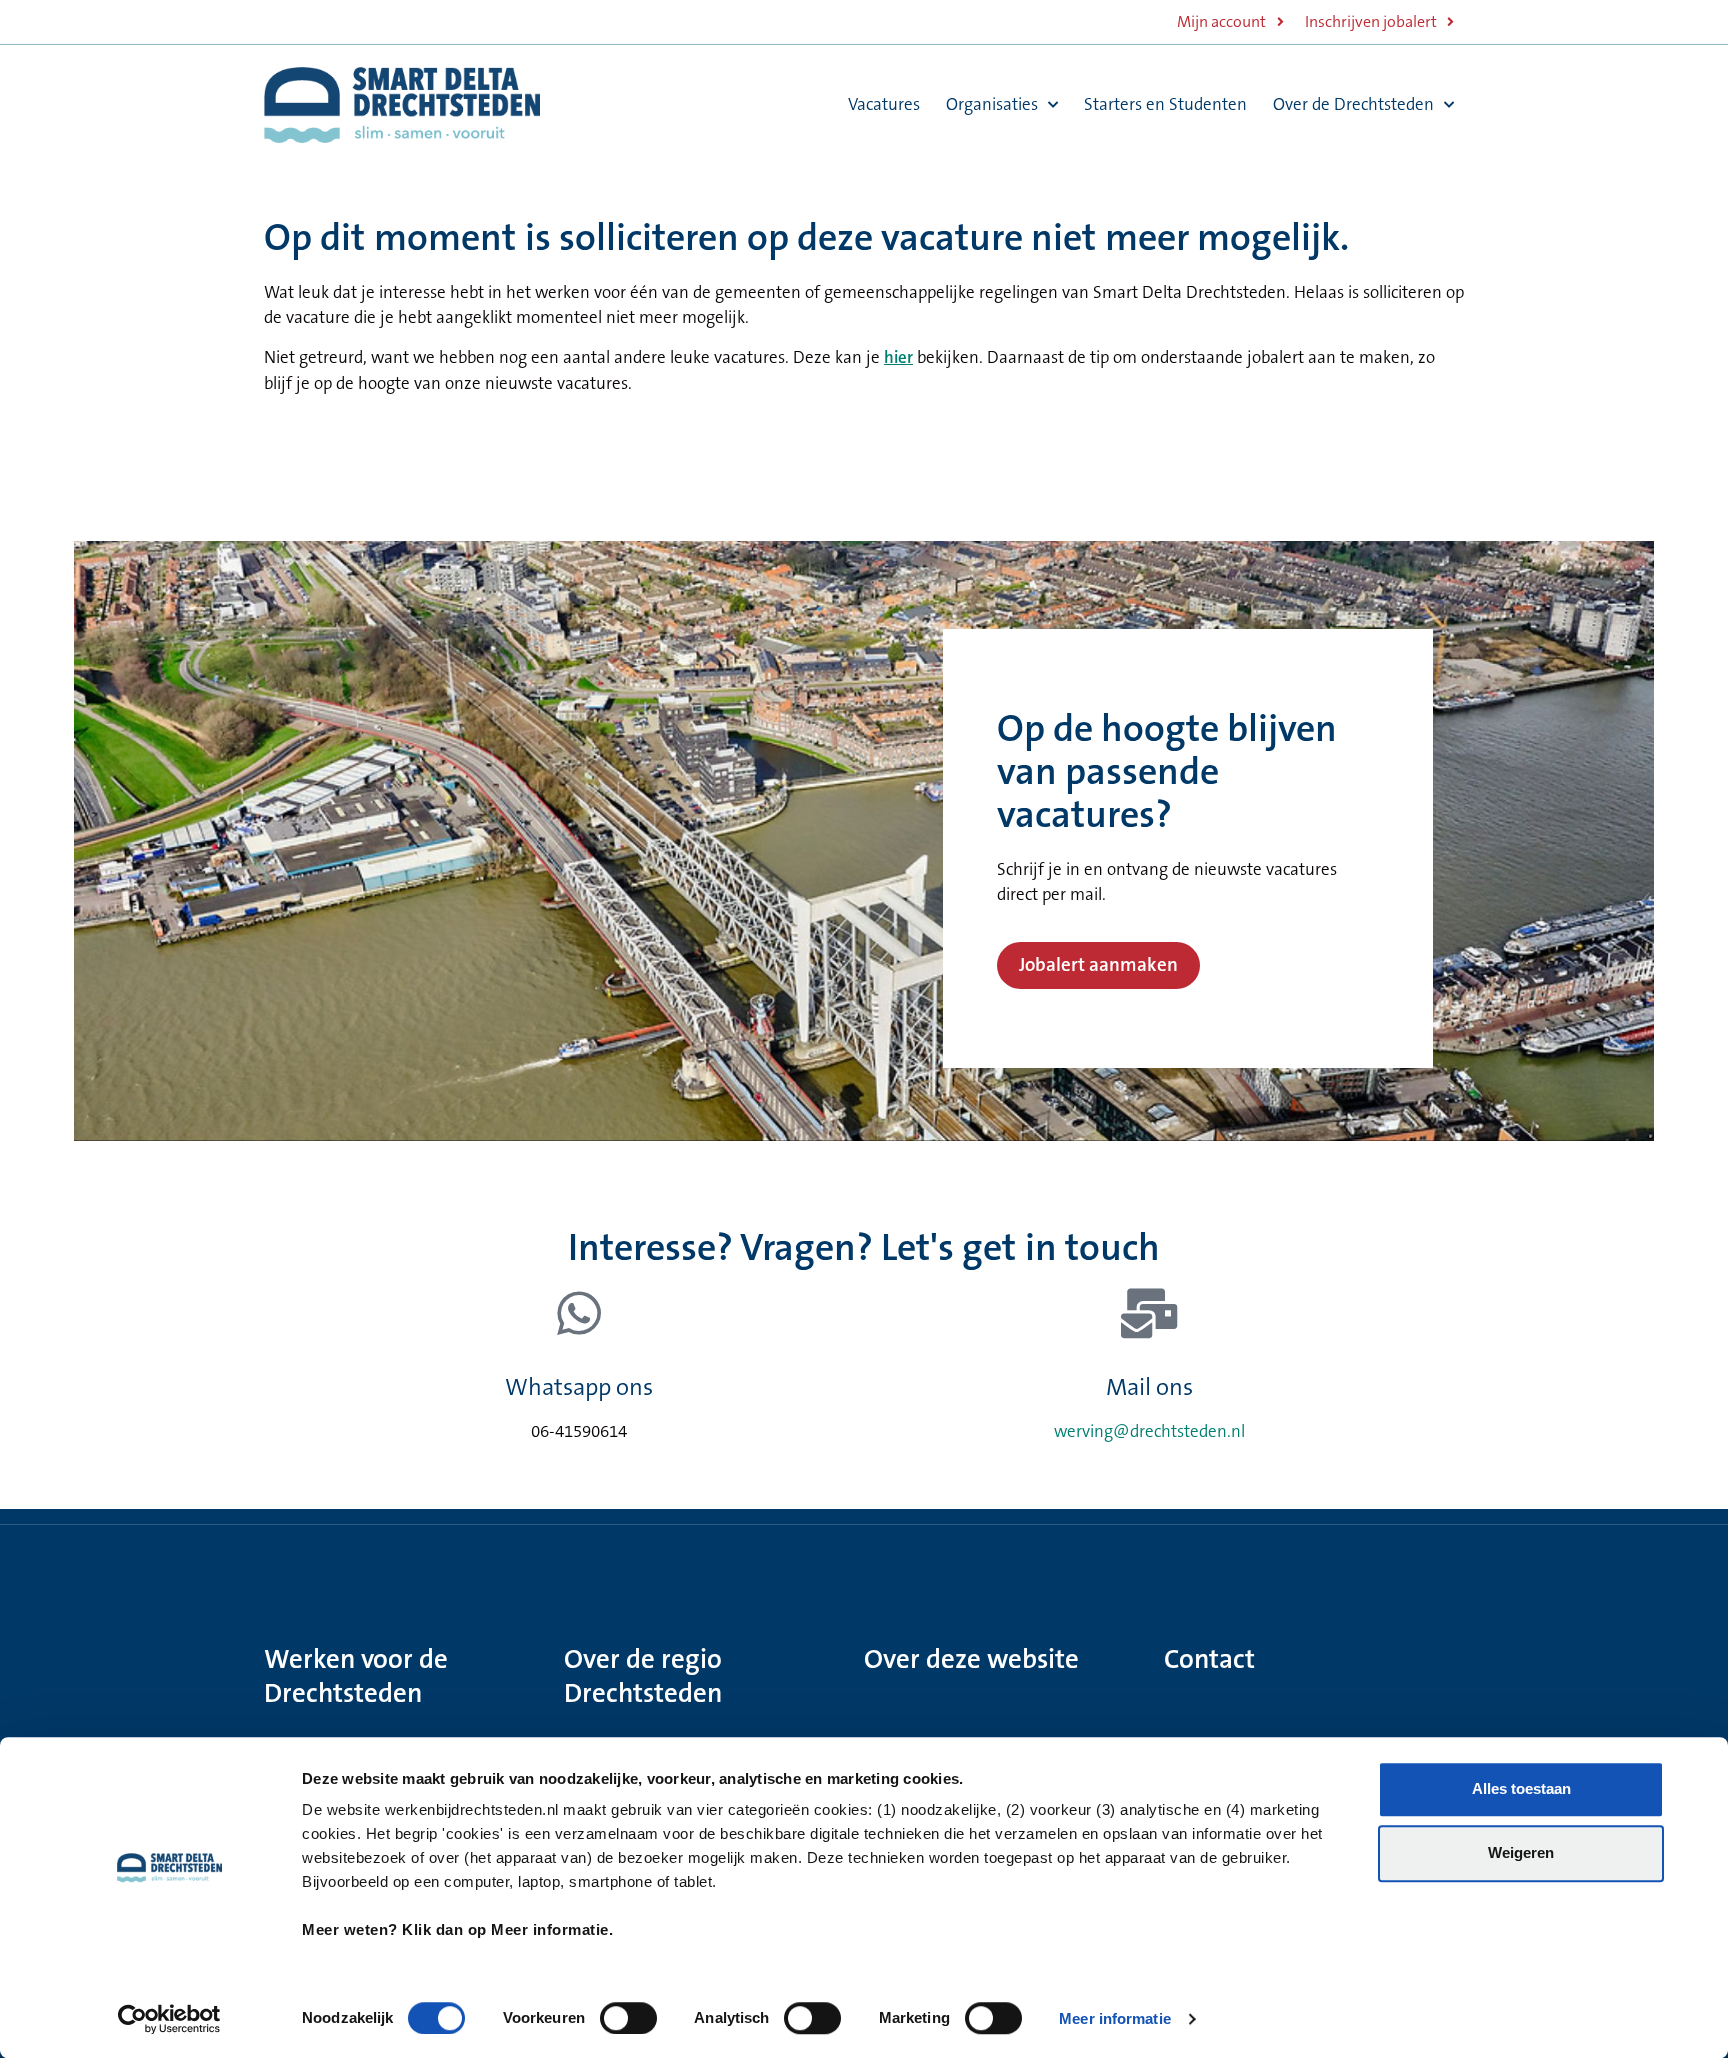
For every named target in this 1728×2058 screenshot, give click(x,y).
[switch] (628, 2018)
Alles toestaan (1521, 1788)
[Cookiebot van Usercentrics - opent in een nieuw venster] (169, 2019)
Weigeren (1521, 1852)
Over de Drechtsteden (1353, 104)
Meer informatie (1115, 2018)
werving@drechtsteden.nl (1149, 1431)
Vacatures (884, 104)
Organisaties (992, 104)
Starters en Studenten (1165, 104)
